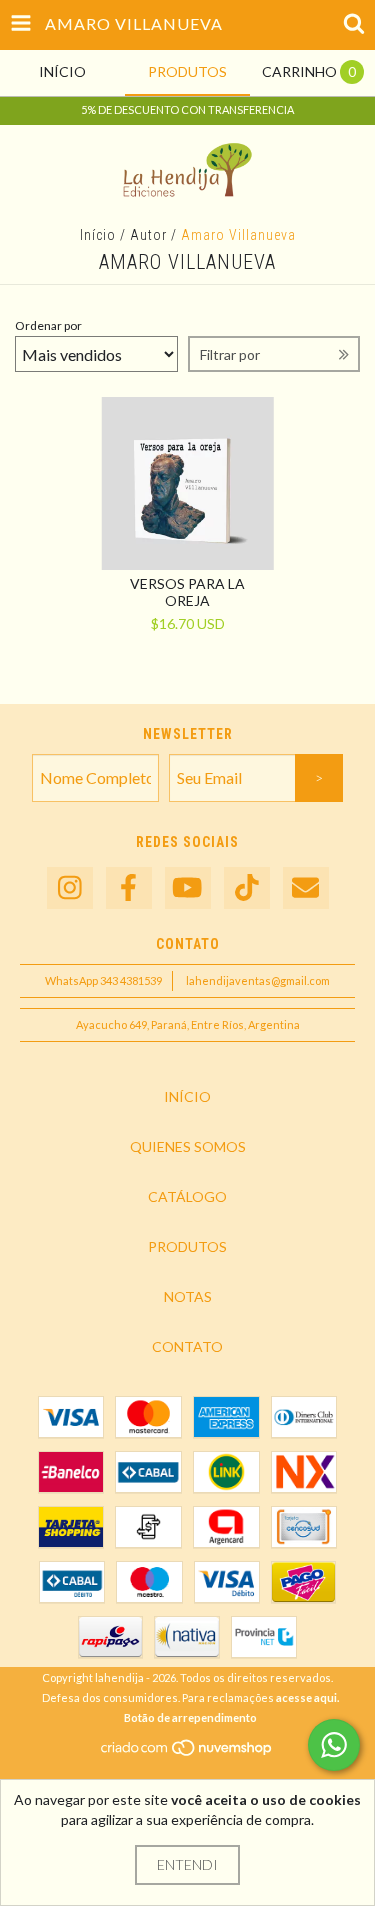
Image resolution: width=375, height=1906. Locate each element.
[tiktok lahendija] (247, 888)
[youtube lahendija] (188, 888)
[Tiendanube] (187, 1753)
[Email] (306, 888)
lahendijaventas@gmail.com (258, 980)
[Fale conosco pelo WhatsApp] (334, 1745)
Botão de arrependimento (190, 1717)
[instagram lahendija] (70, 888)
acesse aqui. (307, 1697)
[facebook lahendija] (129, 888)
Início (98, 235)
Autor (148, 235)
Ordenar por (48, 325)
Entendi (187, 1864)
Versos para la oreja (187, 592)
